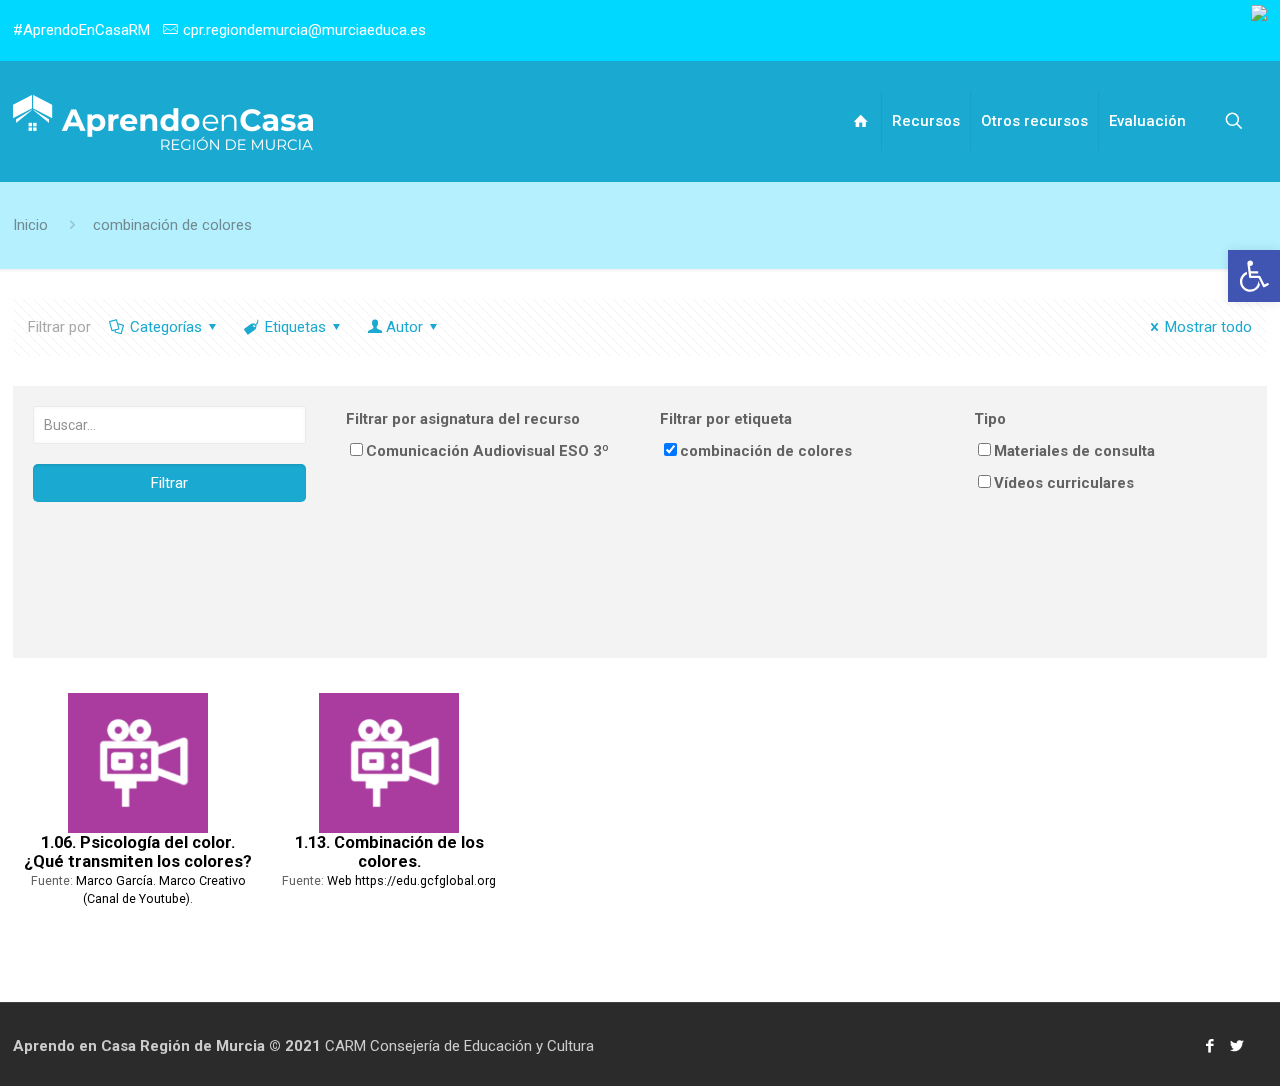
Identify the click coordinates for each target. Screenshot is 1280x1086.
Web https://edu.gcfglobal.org (411, 880)
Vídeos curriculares (1064, 483)
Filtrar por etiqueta (726, 419)
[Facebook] (1209, 1046)
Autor (404, 327)
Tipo (990, 419)
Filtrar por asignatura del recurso (463, 419)
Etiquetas (295, 327)
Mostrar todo (1208, 327)
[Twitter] (1236, 1046)
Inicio (30, 225)
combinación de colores (172, 225)
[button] (1254, 276)
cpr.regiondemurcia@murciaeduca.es (304, 30)
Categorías (166, 327)
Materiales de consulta (1074, 451)
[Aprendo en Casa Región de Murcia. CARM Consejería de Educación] (163, 121)
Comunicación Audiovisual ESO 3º (487, 451)
